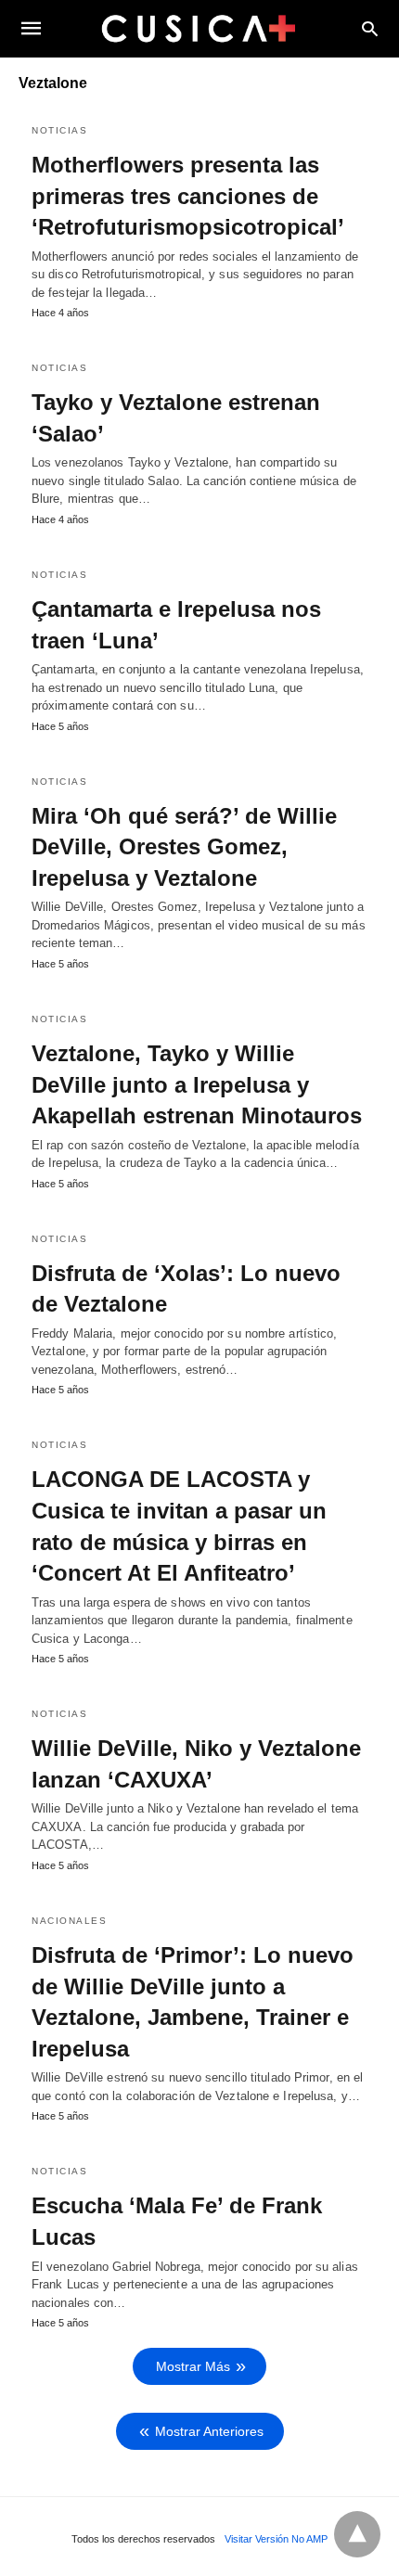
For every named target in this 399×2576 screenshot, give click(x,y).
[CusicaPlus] (199, 28)
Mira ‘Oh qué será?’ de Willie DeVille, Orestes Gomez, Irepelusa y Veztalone (184, 847)
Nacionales (69, 1921)
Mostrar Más (193, 2366)
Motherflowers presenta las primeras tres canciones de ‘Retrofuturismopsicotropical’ (188, 196)
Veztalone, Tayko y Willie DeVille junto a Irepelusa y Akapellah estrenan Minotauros (197, 1084)
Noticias (59, 130)
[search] (370, 28)
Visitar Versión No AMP (276, 2539)
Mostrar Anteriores (209, 2431)
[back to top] (357, 2534)
